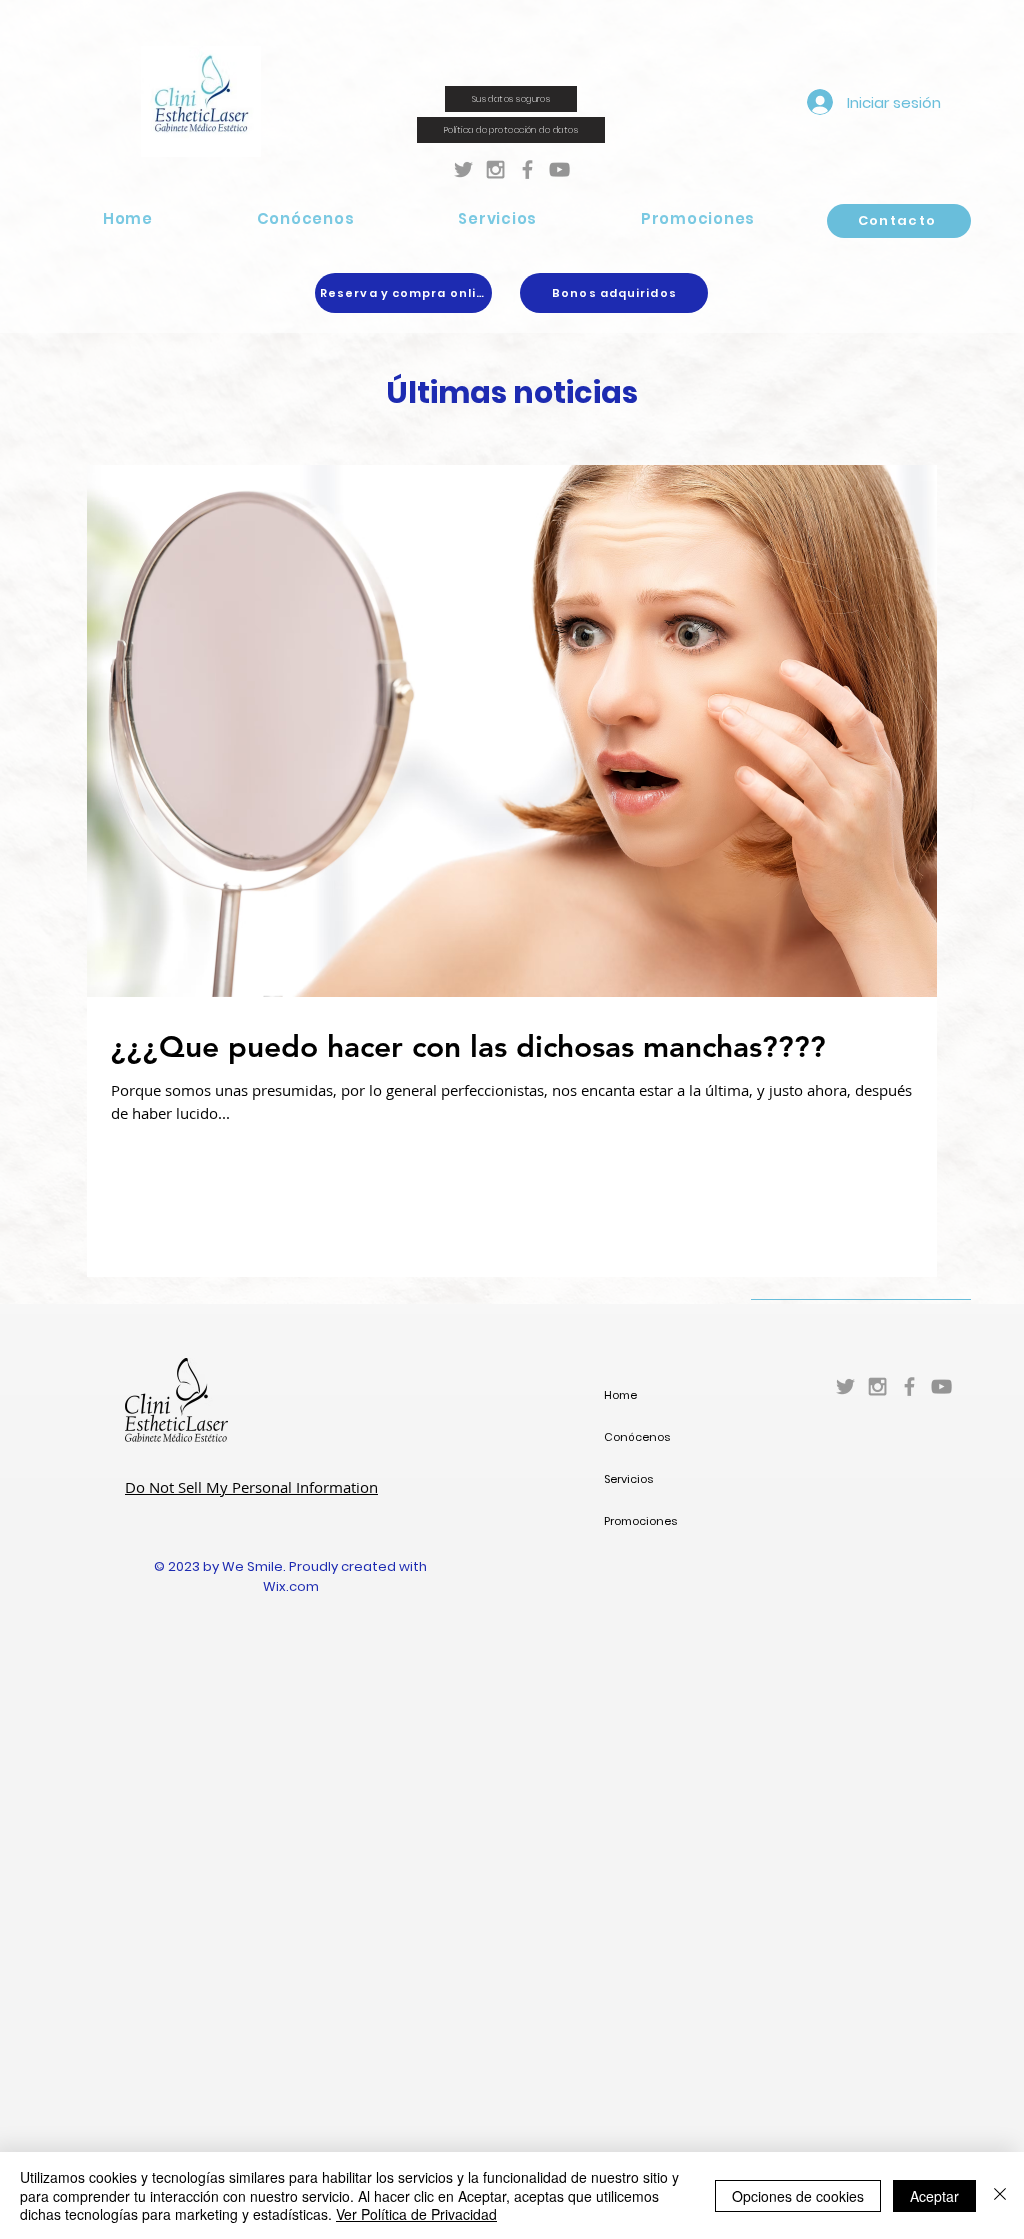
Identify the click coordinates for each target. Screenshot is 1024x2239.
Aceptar (934, 2196)
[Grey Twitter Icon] (463, 169)
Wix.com (291, 1586)
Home (620, 1395)
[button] (306, 218)
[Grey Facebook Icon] (527, 169)
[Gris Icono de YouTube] (559, 169)
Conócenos (637, 1437)
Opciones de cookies (798, 2196)
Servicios (628, 1479)
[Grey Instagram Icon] (495, 169)
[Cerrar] (1000, 2195)
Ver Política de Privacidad (416, 2214)
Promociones (640, 1521)
